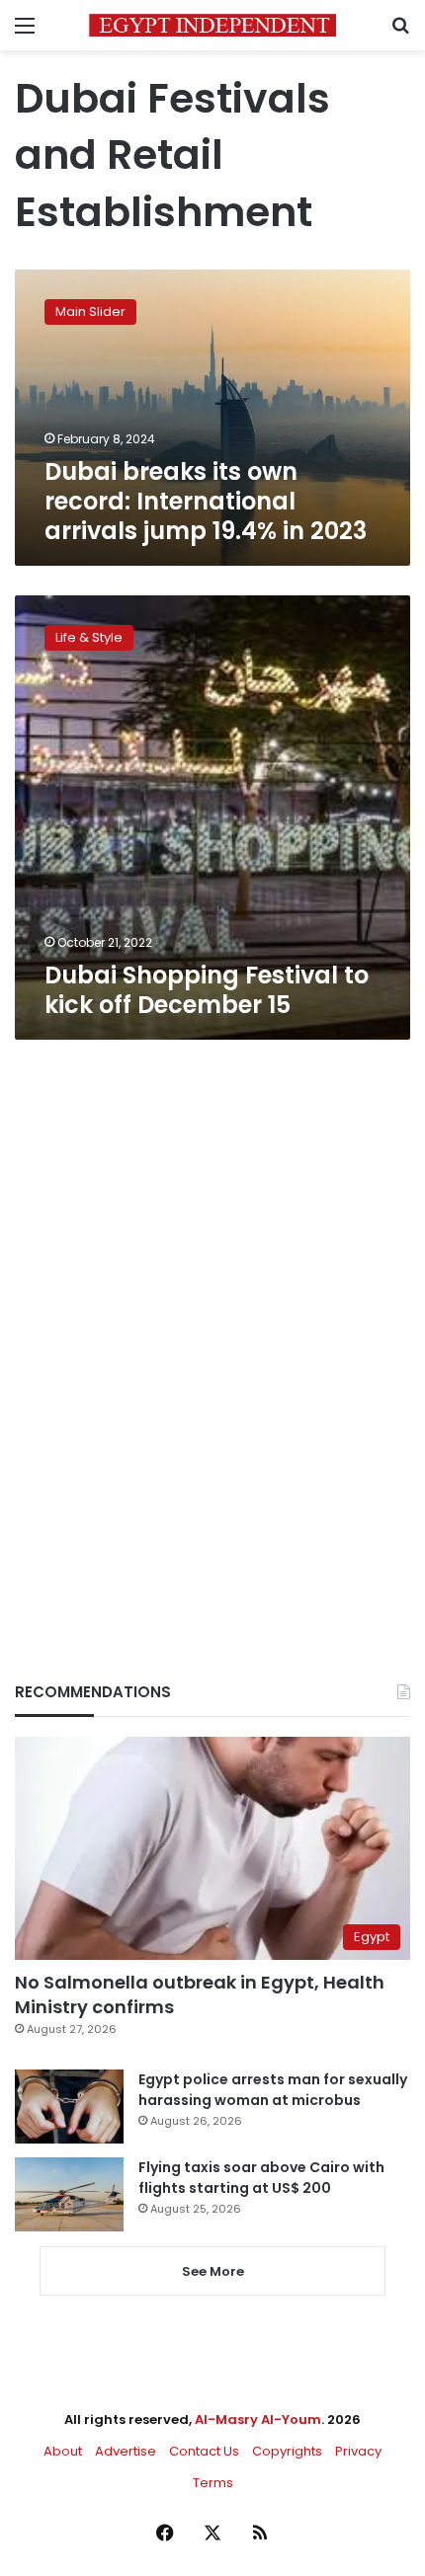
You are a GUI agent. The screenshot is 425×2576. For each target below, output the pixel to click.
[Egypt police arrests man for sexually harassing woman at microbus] (69, 2107)
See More (213, 2271)
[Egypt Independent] (212, 25)
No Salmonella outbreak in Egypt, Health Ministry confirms (200, 1994)
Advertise (126, 2451)
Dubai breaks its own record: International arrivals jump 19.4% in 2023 (206, 501)
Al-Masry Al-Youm (258, 2420)
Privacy (358, 2451)
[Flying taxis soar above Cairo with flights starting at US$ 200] (69, 2194)
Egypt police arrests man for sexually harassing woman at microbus (273, 2090)
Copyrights (287, 2451)
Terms (213, 2483)
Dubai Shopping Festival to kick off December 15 (207, 990)
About (63, 2451)
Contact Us (204, 2451)
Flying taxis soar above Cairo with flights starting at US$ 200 (261, 2178)
